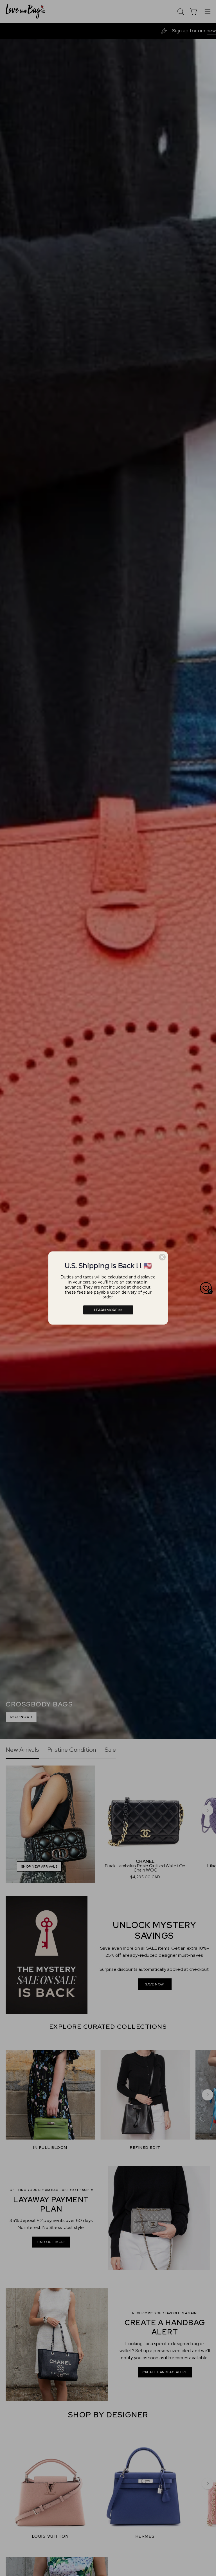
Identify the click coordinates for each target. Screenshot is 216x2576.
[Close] (162, 1257)
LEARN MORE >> (108, 1310)
